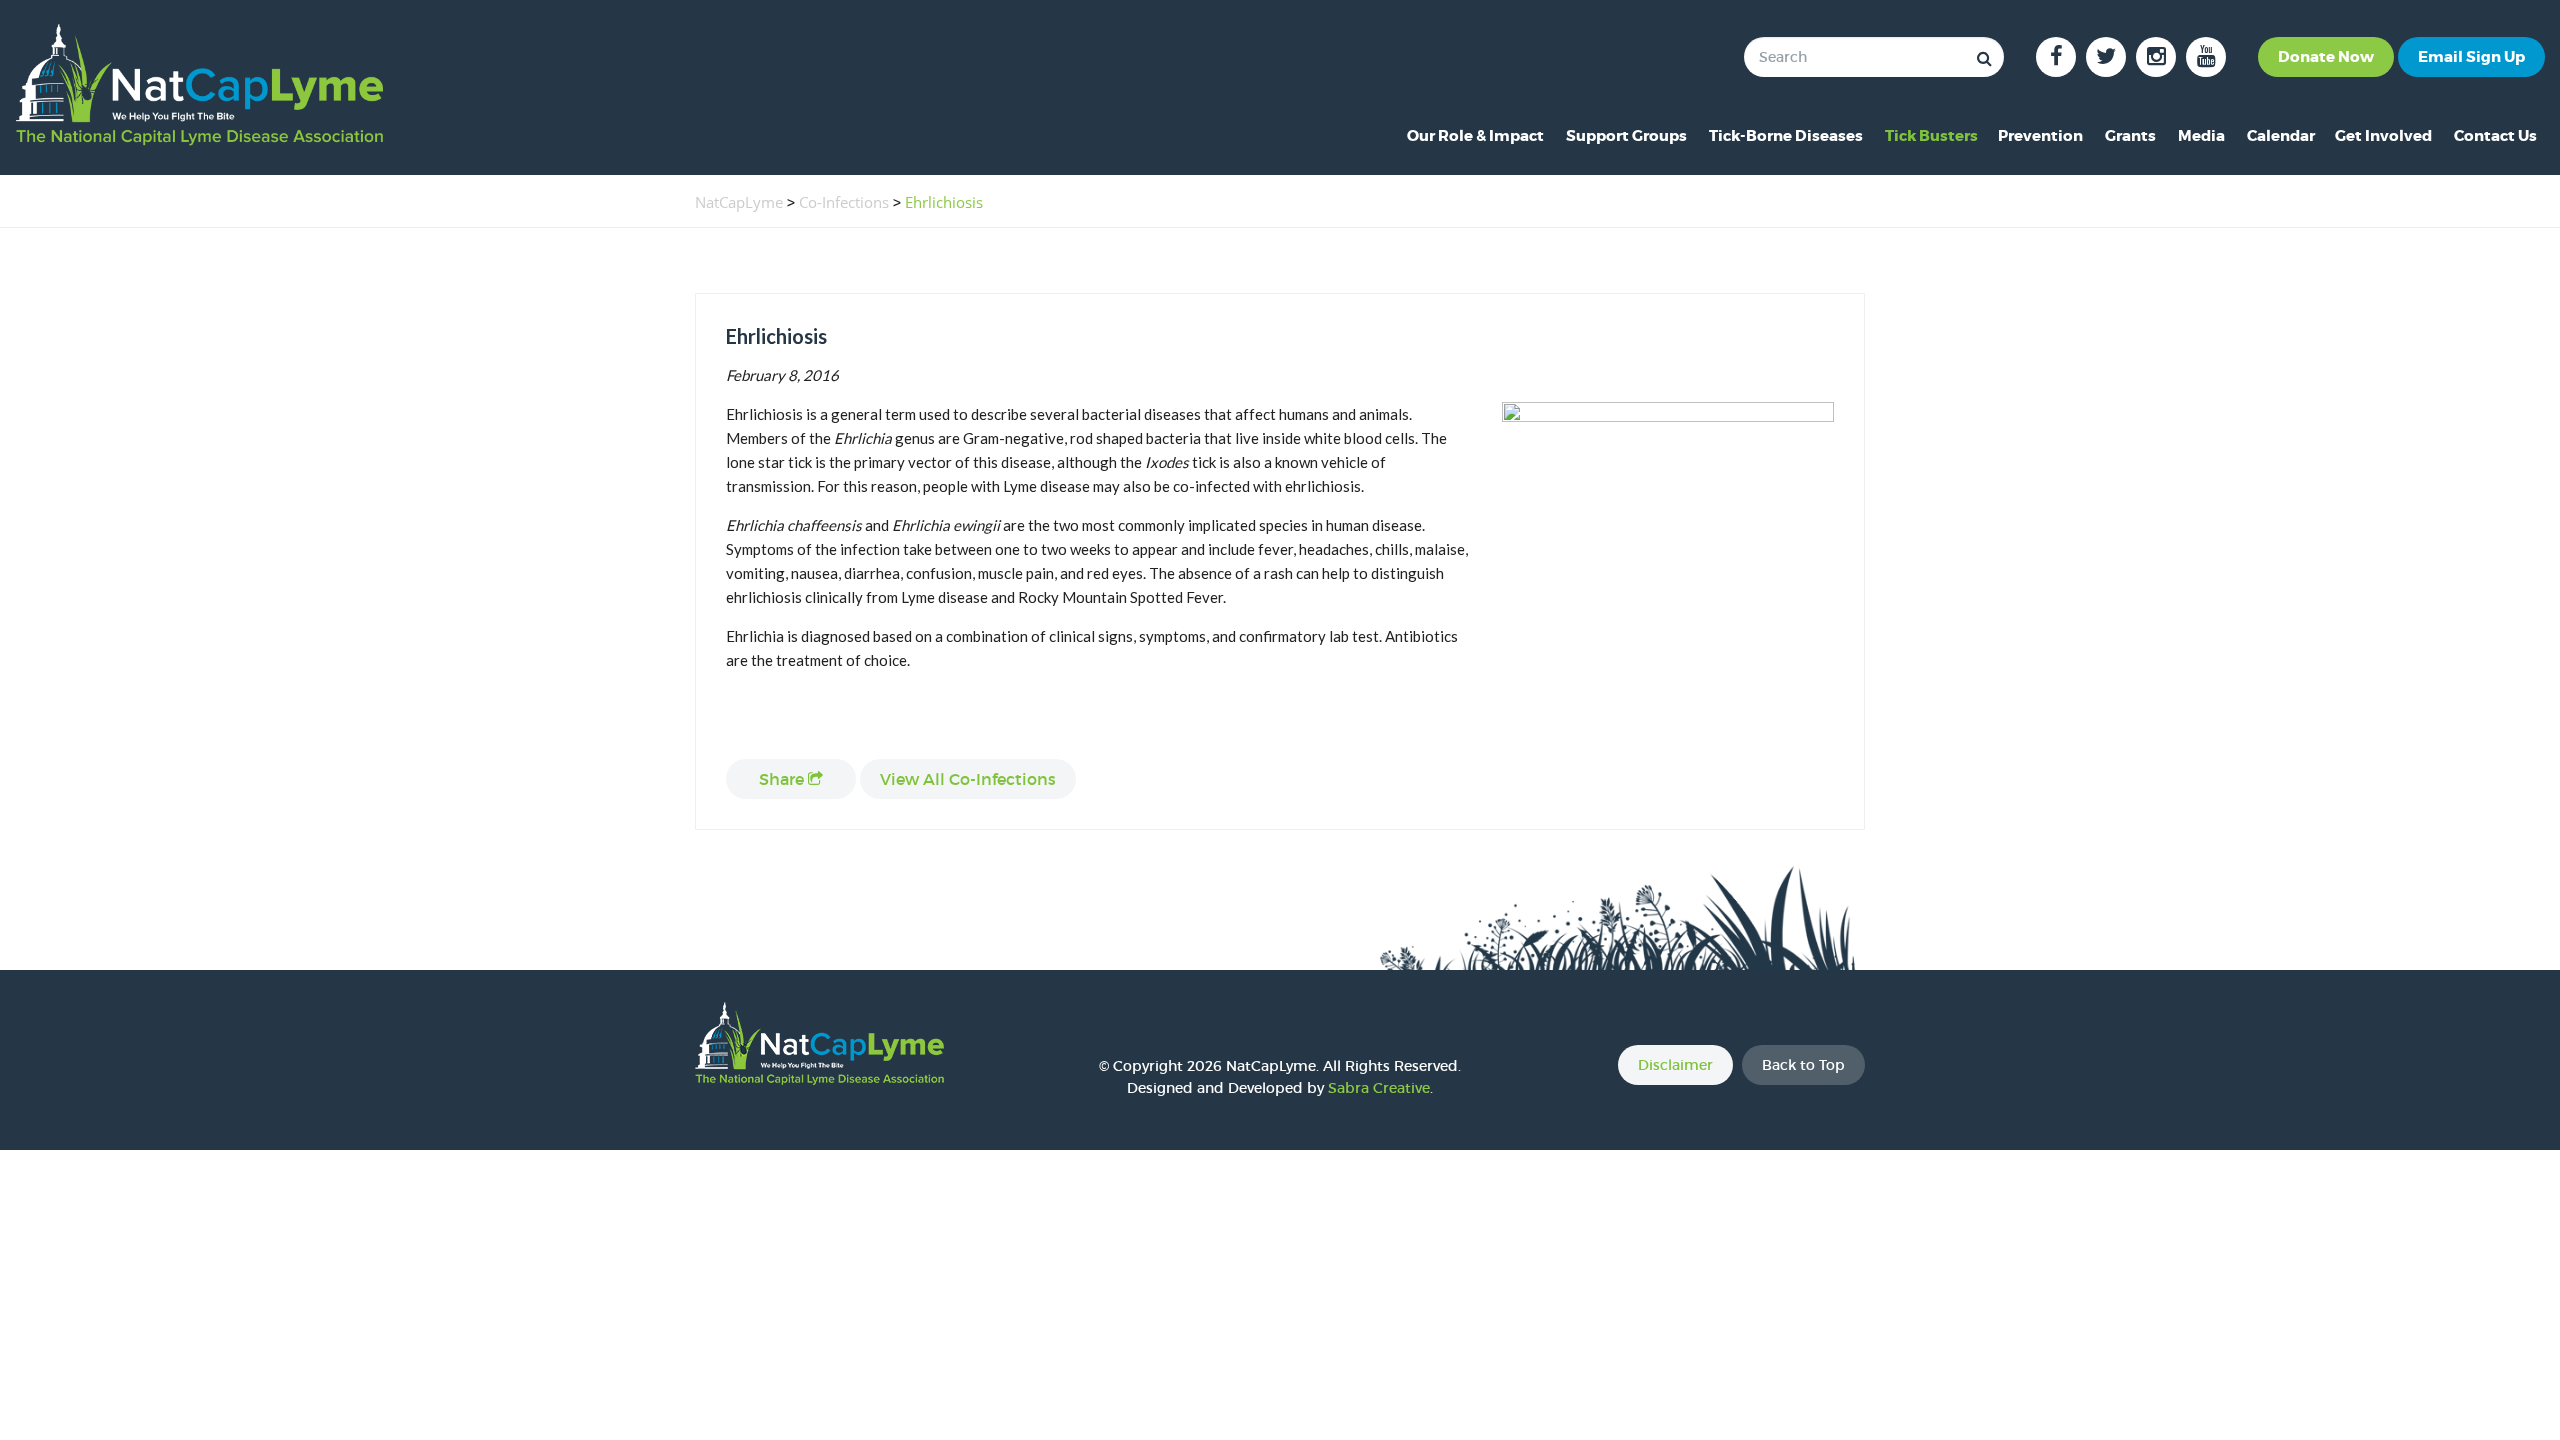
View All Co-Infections (968, 779)
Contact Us (2495, 136)
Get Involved (2383, 136)
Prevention (2040, 136)
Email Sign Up (2471, 57)
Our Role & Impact (1475, 136)
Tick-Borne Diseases (1786, 136)
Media (2201, 136)
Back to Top (1803, 1065)
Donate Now (2326, 57)
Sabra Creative (1379, 1088)
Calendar (2281, 136)
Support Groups (1626, 136)
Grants (2130, 136)
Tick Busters (1931, 136)
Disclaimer (1675, 1065)
